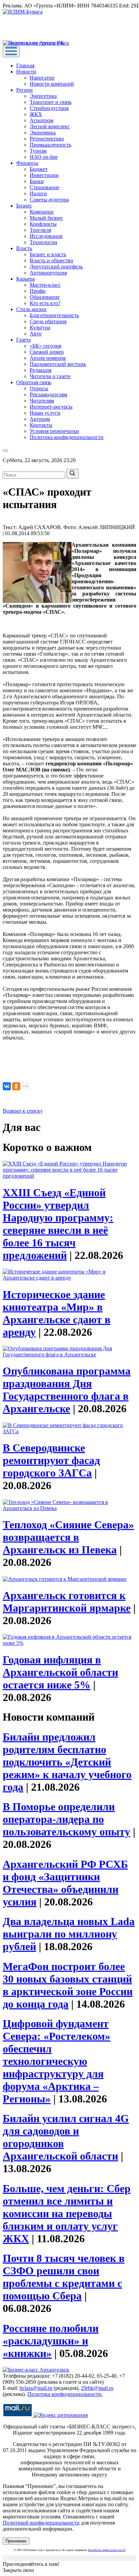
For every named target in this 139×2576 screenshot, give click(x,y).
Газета (23, 340)
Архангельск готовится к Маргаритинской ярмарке (67, 1602)
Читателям (42, 401)
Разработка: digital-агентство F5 (107, 2550)
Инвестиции (44, 175)
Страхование (45, 187)
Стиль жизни (31, 309)
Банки (37, 181)
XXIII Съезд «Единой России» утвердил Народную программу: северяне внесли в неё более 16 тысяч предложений (58, 1224)
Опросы (39, 388)
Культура (40, 328)
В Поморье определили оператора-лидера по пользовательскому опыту (66, 1819)
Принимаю (16, 2541)
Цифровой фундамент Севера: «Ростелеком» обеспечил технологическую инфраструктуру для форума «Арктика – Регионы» (57, 2061)
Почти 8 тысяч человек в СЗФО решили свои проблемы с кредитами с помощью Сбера (64, 2277)
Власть (24, 248)
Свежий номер (47, 352)
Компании (42, 212)
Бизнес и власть (48, 254)
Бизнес (24, 206)
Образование (45, 297)
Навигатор (42, 78)
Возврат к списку (23, 1111)
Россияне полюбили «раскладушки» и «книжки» (51, 2341)
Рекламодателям (48, 395)
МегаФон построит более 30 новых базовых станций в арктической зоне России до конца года (68, 1985)
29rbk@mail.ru (97, 2388)
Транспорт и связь (51, 102)
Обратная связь (34, 382)
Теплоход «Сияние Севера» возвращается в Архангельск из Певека (68, 1537)
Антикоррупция (48, 273)
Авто (36, 334)
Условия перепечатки (54, 431)
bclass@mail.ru (36, 2388)
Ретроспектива (47, 139)
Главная (25, 66)
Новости (26, 72)
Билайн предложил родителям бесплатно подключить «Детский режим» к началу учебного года (67, 1762)
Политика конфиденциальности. (65, 2394)
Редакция (40, 370)
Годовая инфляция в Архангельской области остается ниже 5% (60, 1672)
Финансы (27, 163)
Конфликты (43, 224)
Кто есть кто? (45, 303)
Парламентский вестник (58, 364)
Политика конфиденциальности (67, 437)
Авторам (40, 419)
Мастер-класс (45, 285)
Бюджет (39, 169)
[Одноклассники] (16, 1086)
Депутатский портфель (56, 267)
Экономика (43, 133)
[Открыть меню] (11, 52)
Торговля (40, 230)
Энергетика (43, 96)
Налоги (38, 193)
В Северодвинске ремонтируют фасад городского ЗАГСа (51, 1460)
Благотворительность (54, 315)
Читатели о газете (50, 376)
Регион (24, 90)
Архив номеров (48, 358)
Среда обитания (48, 321)
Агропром (41, 120)
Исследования (46, 236)
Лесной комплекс (50, 126)
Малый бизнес (46, 218)
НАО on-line (44, 157)
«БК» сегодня (45, 346)
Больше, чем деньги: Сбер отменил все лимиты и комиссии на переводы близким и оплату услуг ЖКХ (67, 2213)
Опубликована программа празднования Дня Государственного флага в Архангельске (67, 1390)
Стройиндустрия (49, 108)
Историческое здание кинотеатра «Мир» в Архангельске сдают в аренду (57, 1313)
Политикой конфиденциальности (41, 2523)
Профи (38, 291)
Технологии (44, 242)
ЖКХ (36, 114)
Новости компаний (52, 84)
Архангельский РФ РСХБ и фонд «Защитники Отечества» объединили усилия (65, 1883)
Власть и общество (51, 260)
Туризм (38, 151)
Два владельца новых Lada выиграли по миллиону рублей (69, 1934)
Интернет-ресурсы (51, 407)
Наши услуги (45, 413)
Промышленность (50, 145)
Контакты (41, 425)
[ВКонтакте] (7, 1086)
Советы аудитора (49, 200)
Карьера (25, 279)
